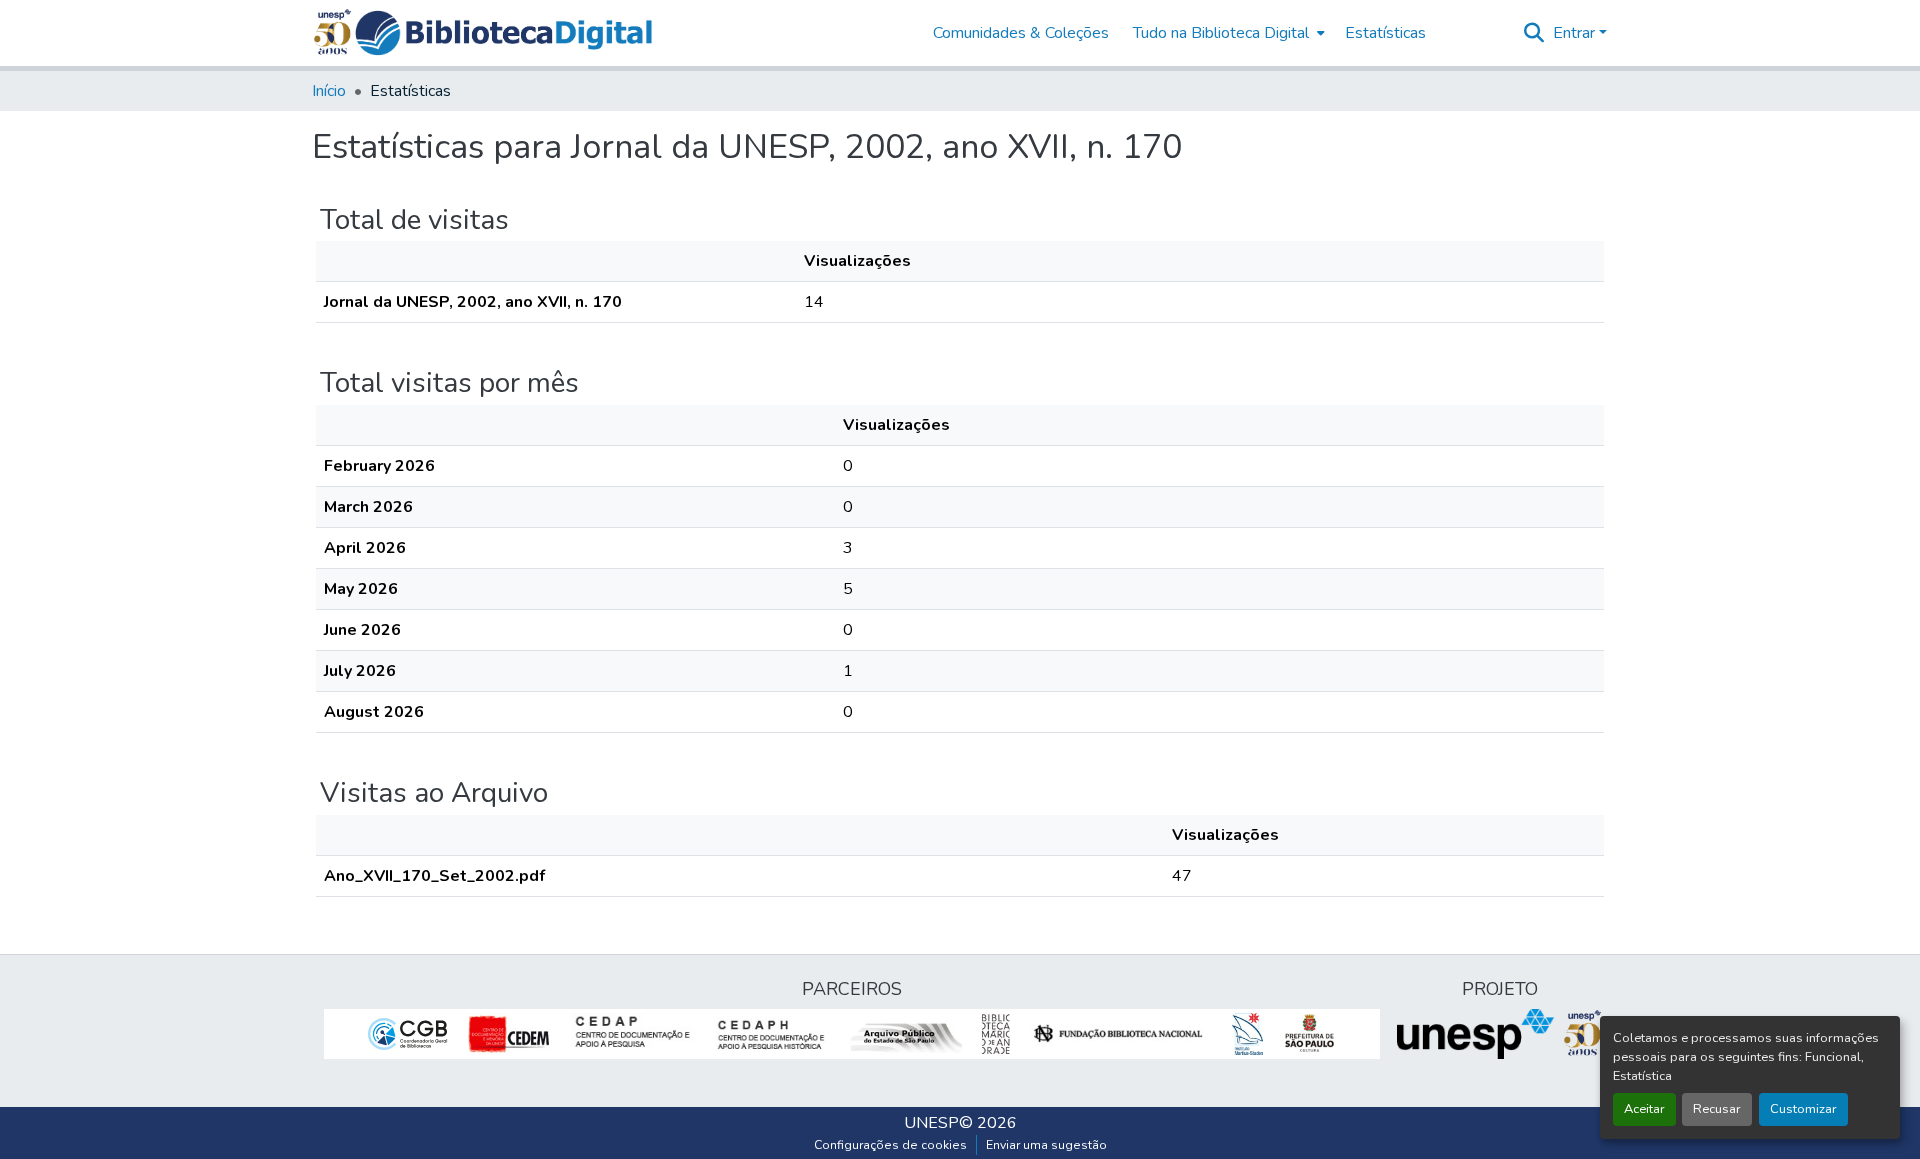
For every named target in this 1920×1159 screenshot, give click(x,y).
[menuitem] (1227, 33)
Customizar (1803, 1109)
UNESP (931, 1123)
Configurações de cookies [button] (890, 1145)
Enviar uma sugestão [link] (1046, 1145)
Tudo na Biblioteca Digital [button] (1221, 33)
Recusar (1717, 1109)
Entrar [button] (1576, 33)
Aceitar (1644, 1109)
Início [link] (329, 91)
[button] (503, 33)
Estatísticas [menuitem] (1385, 33)
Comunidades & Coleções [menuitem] (1021, 33)
